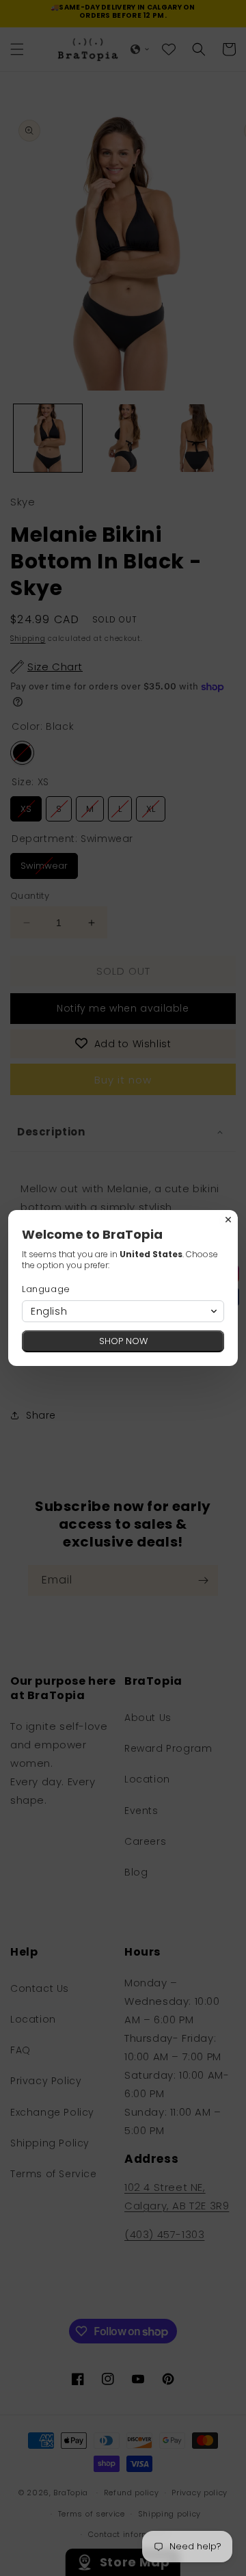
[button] (123, 1311)
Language (46, 1289)
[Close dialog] (228, 1220)
